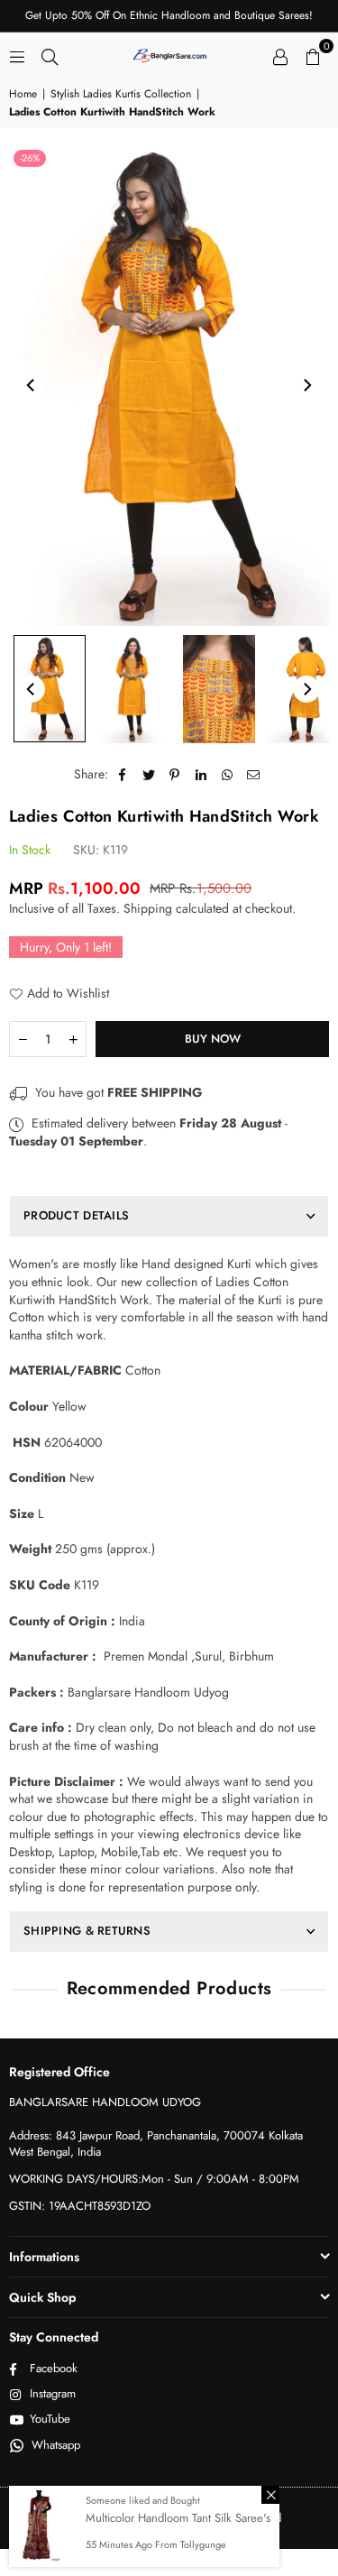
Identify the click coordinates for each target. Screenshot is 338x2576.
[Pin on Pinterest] (175, 775)
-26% (30, 158)
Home (23, 94)
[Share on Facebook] (123, 775)
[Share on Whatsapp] (228, 775)
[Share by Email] (254, 775)
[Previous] (32, 385)
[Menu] (17, 55)
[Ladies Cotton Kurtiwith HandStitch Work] (50, 689)
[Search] (50, 55)
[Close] (270, 2495)
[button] (313, 55)
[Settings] (280, 55)
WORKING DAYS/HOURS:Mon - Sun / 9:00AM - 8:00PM (154, 2179)
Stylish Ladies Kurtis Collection (121, 94)
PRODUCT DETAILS (76, 1215)
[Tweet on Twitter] (149, 775)
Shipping (148, 908)
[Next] (306, 385)
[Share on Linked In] (201, 775)
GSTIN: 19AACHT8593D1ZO (80, 2206)
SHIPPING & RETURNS (87, 1931)
